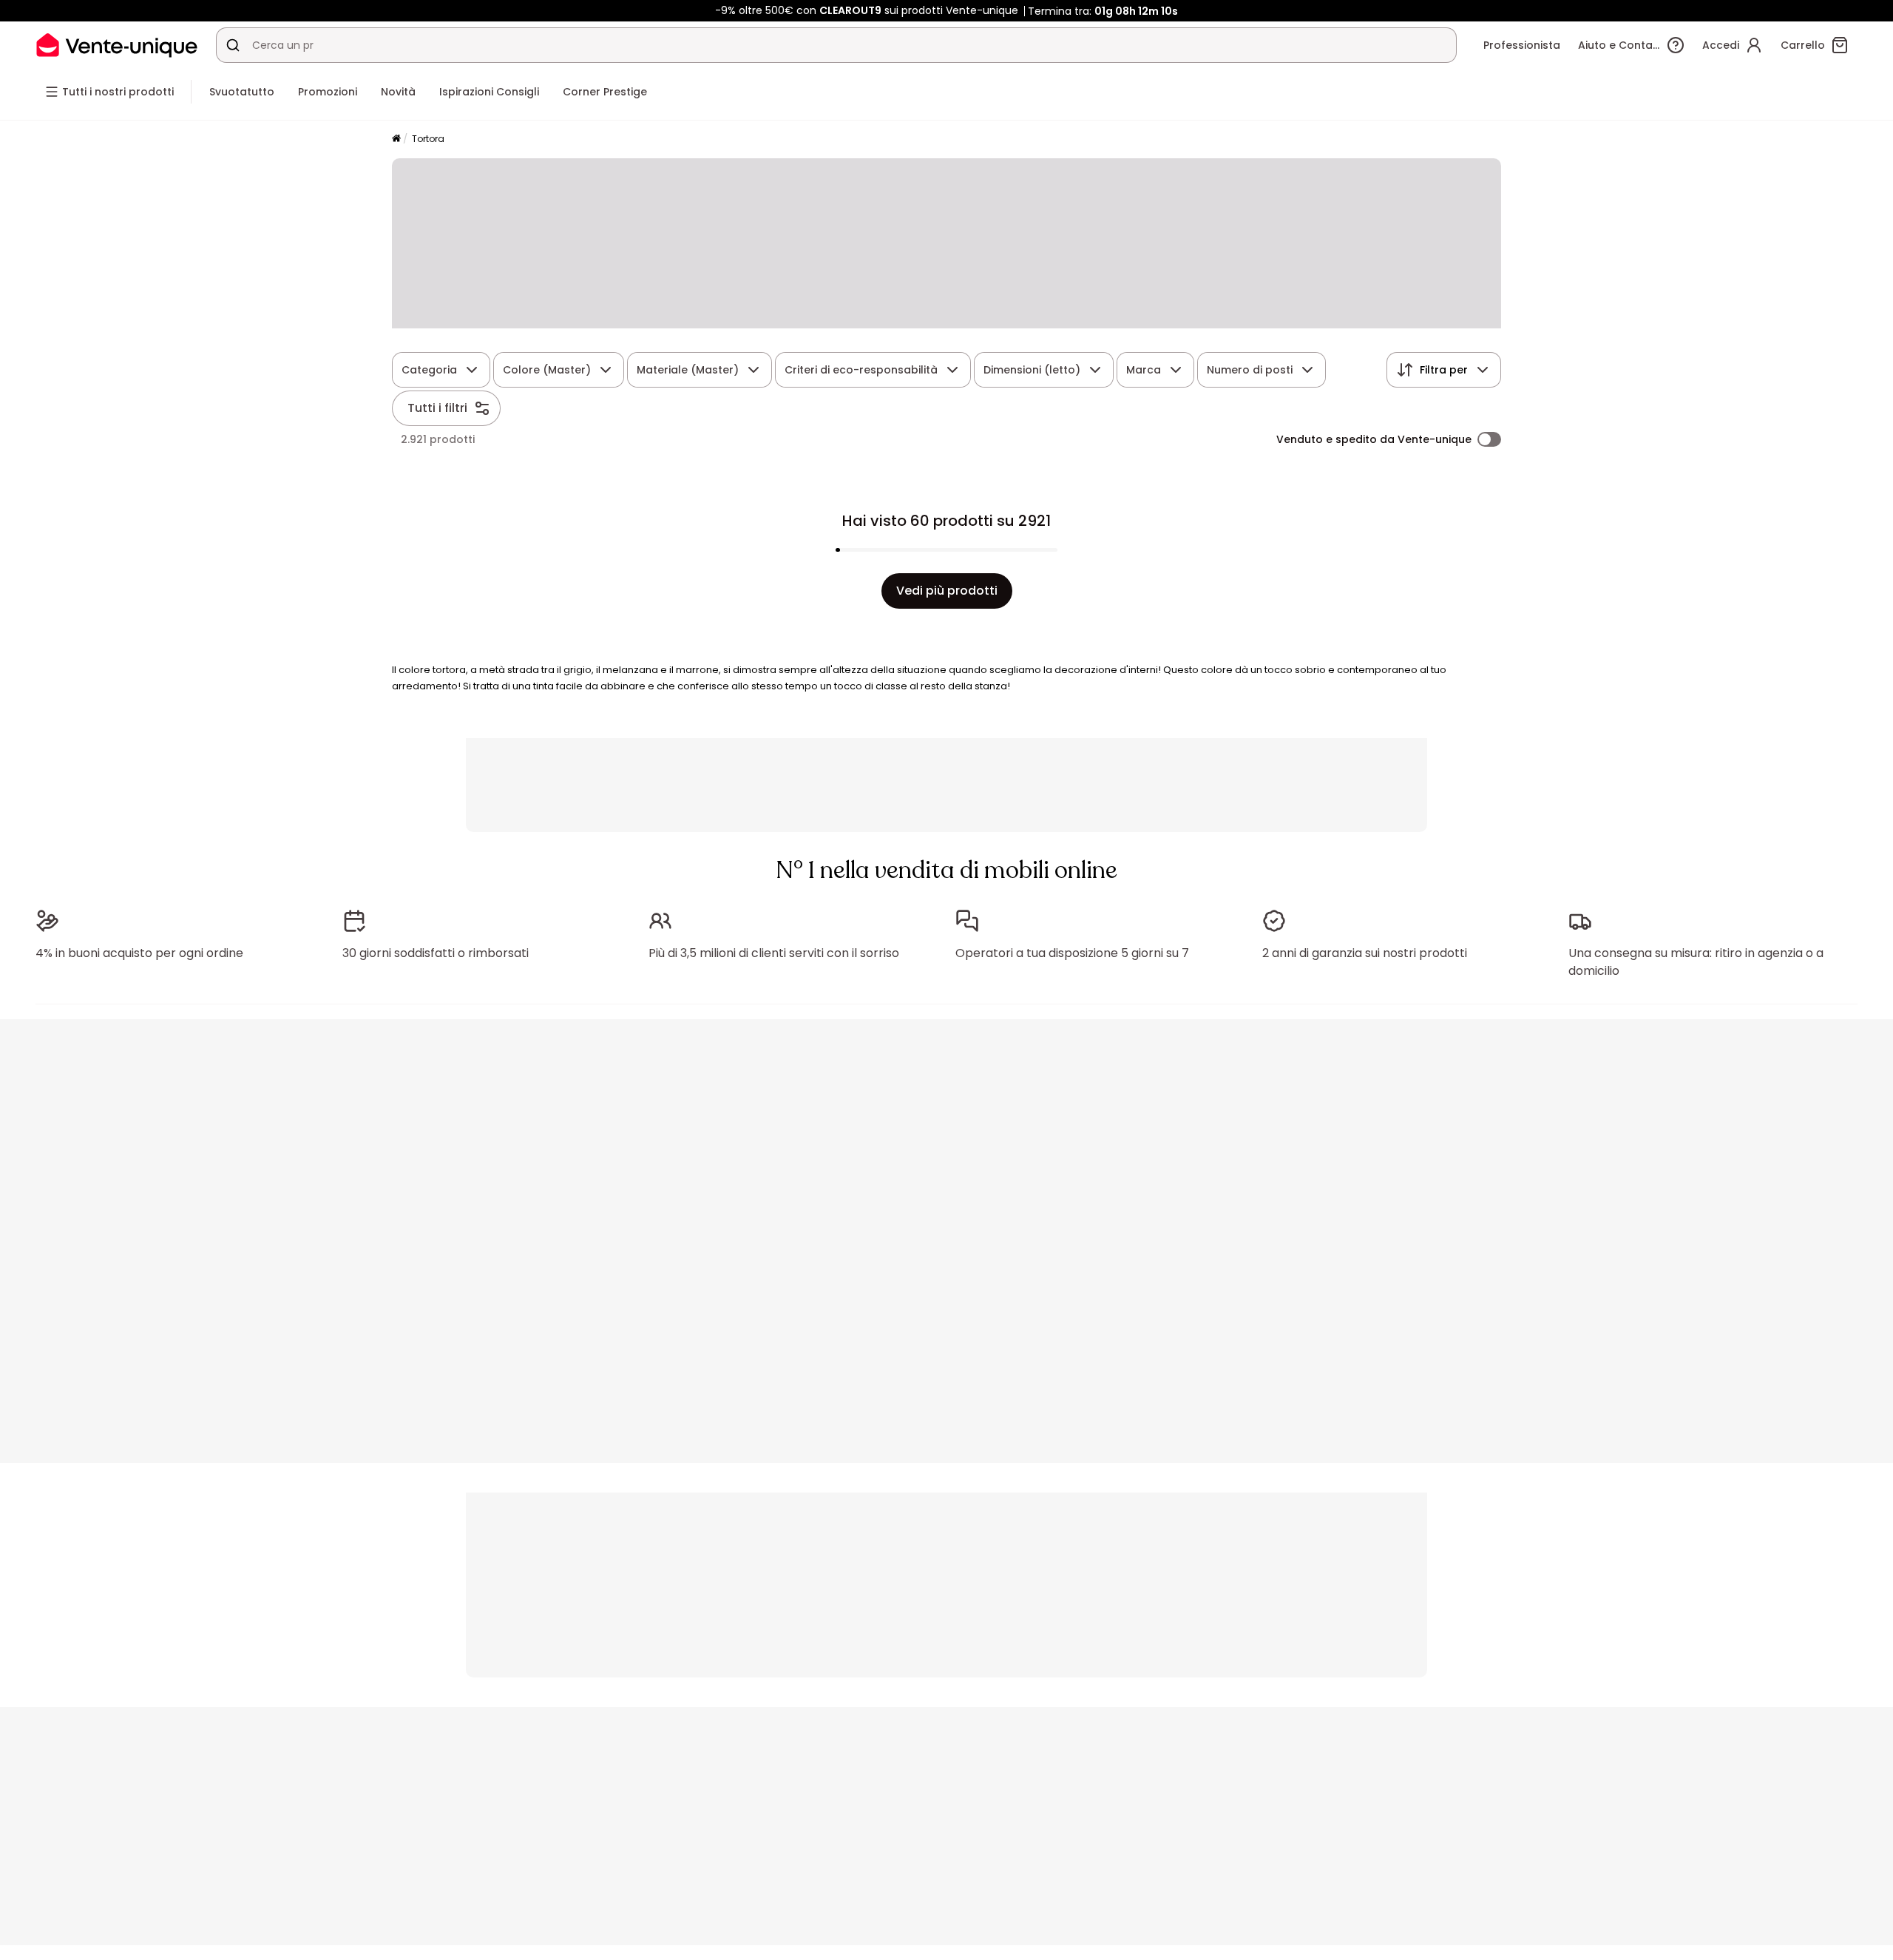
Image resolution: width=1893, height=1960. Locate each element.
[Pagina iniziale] (396, 139)
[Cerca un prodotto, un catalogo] (233, 45)
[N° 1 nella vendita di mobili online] (117, 45)
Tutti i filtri (437, 408)
